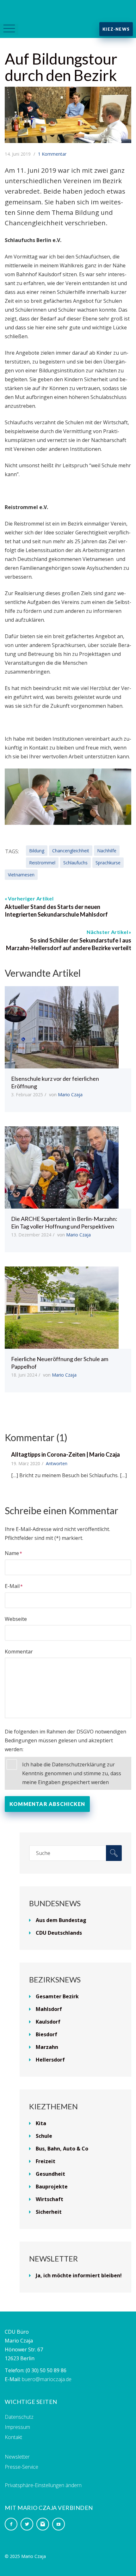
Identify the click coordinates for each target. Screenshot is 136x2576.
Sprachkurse (108, 863)
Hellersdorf (50, 2060)
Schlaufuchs (75, 863)
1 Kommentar (52, 154)
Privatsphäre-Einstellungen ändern (43, 2485)
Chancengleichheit (71, 851)
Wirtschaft (49, 2199)
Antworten (57, 1463)
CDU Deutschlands (59, 1933)
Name (12, 1553)
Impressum (17, 2427)
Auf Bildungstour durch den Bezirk (61, 67)
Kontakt (13, 2437)
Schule (44, 2136)
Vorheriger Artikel (31, 898)
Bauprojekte (52, 2187)
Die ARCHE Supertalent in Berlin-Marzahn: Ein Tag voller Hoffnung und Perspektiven (64, 1223)
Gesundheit (50, 2174)
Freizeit (46, 2161)
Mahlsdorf (49, 2009)
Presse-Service (22, 2467)
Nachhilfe (107, 851)
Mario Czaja (70, 1095)
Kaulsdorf (48, 2022)
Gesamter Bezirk (57, 1996)
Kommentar (19, 1652)
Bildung (37, 851)
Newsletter (17, 2457)
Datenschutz (19, 2417)
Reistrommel (42, 863)
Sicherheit (49, 2212)
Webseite (16, 1619)
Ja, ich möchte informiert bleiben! (79, 2275)
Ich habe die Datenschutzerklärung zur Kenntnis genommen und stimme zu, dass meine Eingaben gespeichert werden (72, 1773)
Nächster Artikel (107, 932)
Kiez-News (116, 29)
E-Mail (12, 1586)
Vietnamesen (21, 875)
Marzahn (47, 2047)
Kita (41, 2123)
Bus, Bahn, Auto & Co (62, 2149)
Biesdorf (46, 2034)
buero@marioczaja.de (47, 2379)
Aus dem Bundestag (61, 1920)
